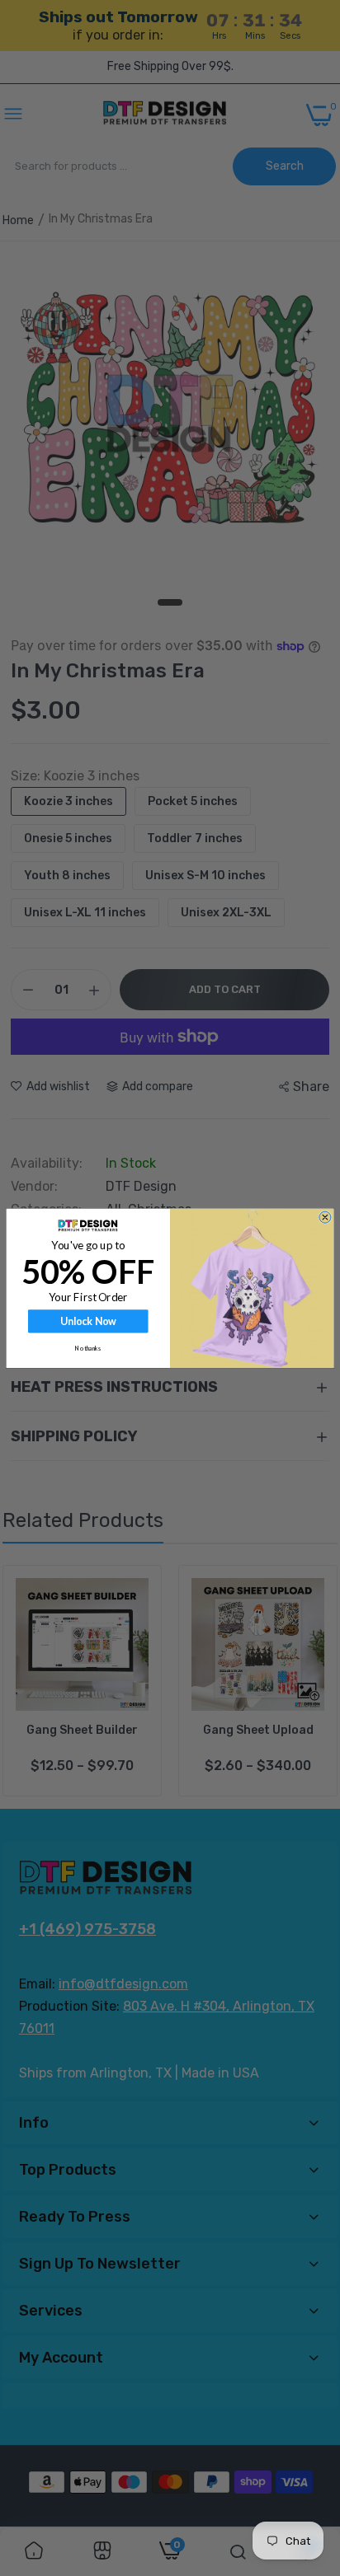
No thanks (88, 1348)
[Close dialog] (325, 1217)
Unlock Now (88, 1321)
